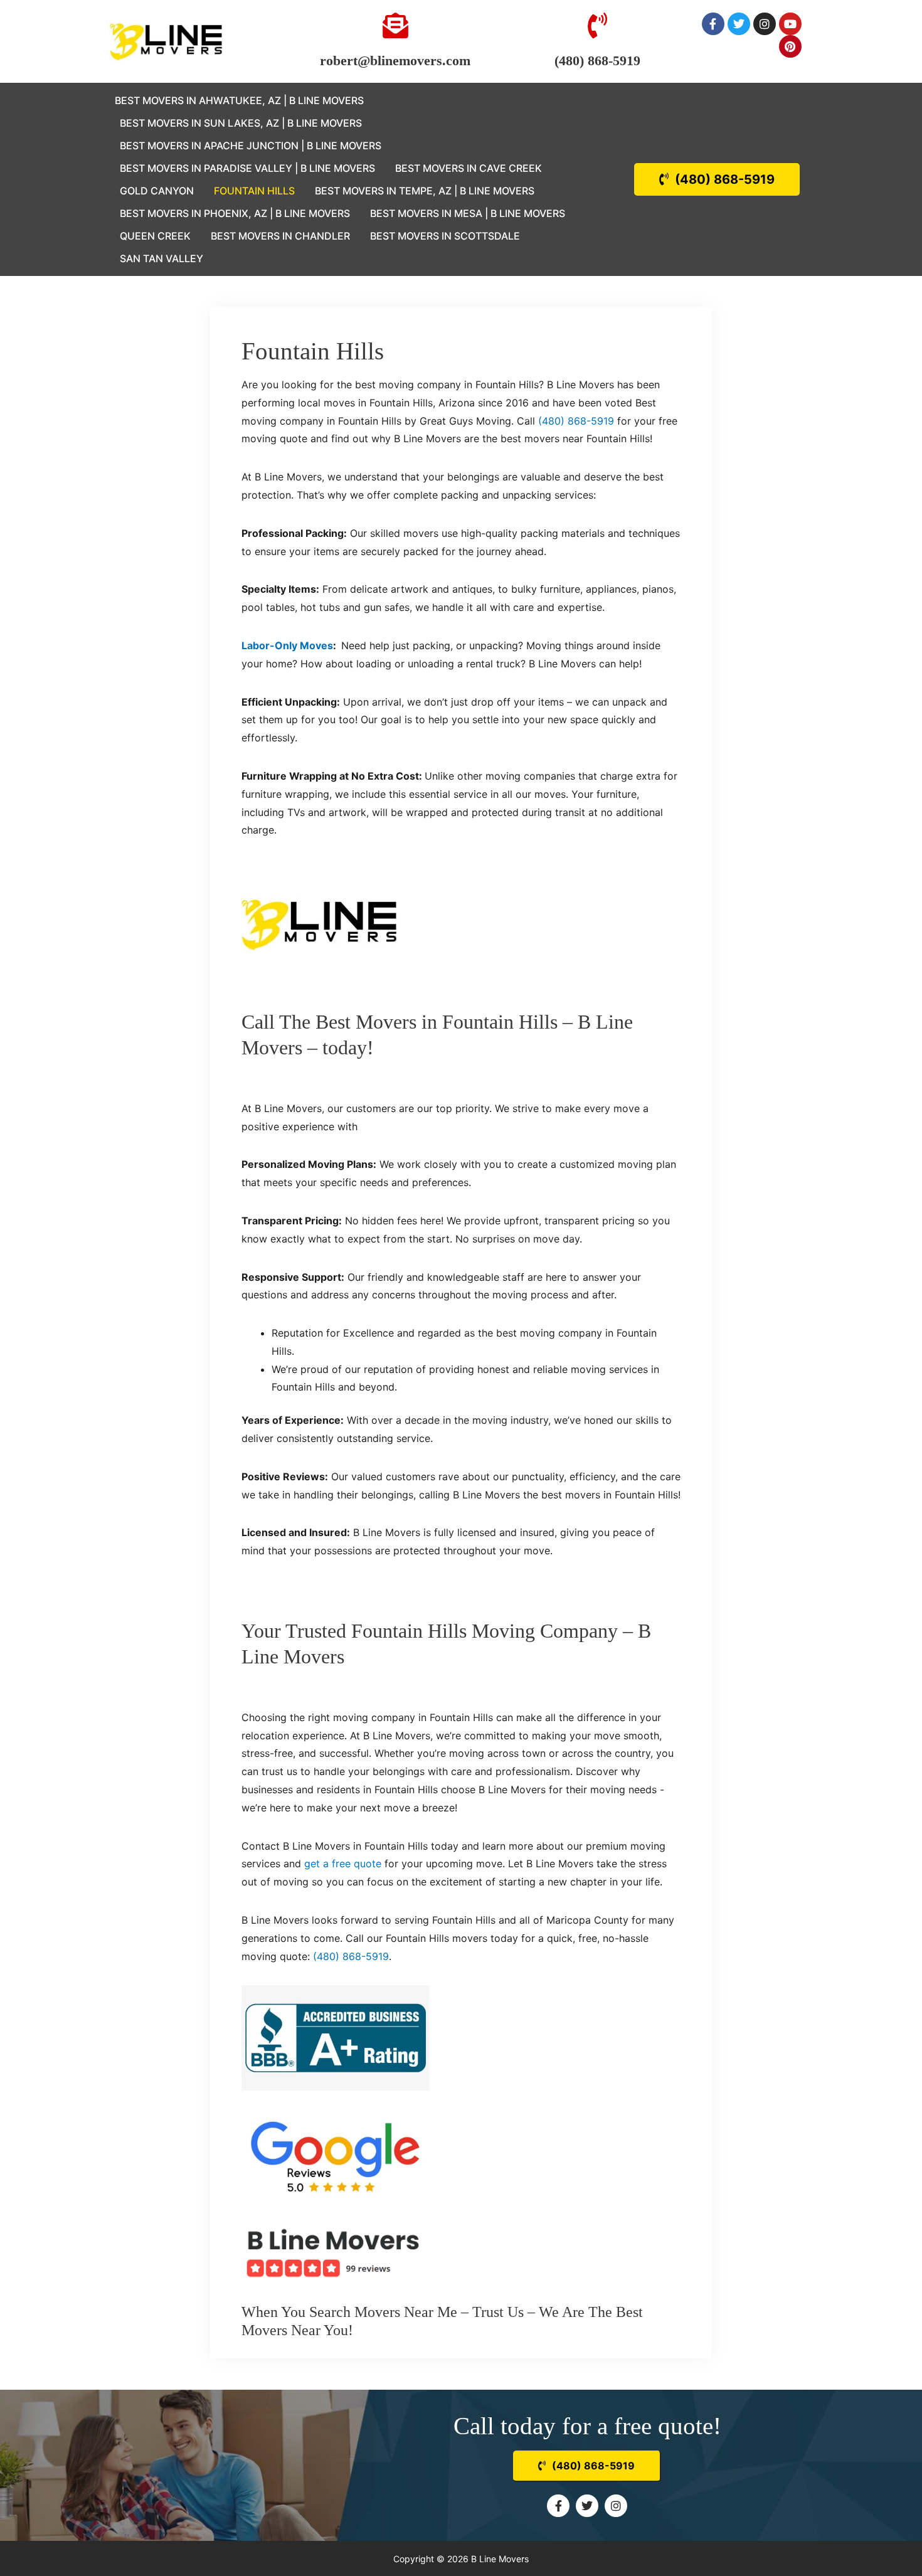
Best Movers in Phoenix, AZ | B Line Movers (235, 213)
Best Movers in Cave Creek (469, 168)
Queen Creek (155, 236)
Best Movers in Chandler (280, 236)
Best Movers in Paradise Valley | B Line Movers (247, 168)
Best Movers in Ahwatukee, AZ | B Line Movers (239, 100)
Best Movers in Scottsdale (445, 236)
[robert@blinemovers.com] (395, 25)
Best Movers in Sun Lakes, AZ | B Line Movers (241, 123)
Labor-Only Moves (287, 645)
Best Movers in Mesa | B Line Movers (468, 213)
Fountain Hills (254, 191)
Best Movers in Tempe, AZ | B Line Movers (425, 191)
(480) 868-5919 (597, 61)
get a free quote (343, 1863)
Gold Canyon (157, 191)
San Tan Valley (162, 258)
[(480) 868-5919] (597, 25)
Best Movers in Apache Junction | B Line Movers (251, 146)
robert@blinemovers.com (395, 61)
